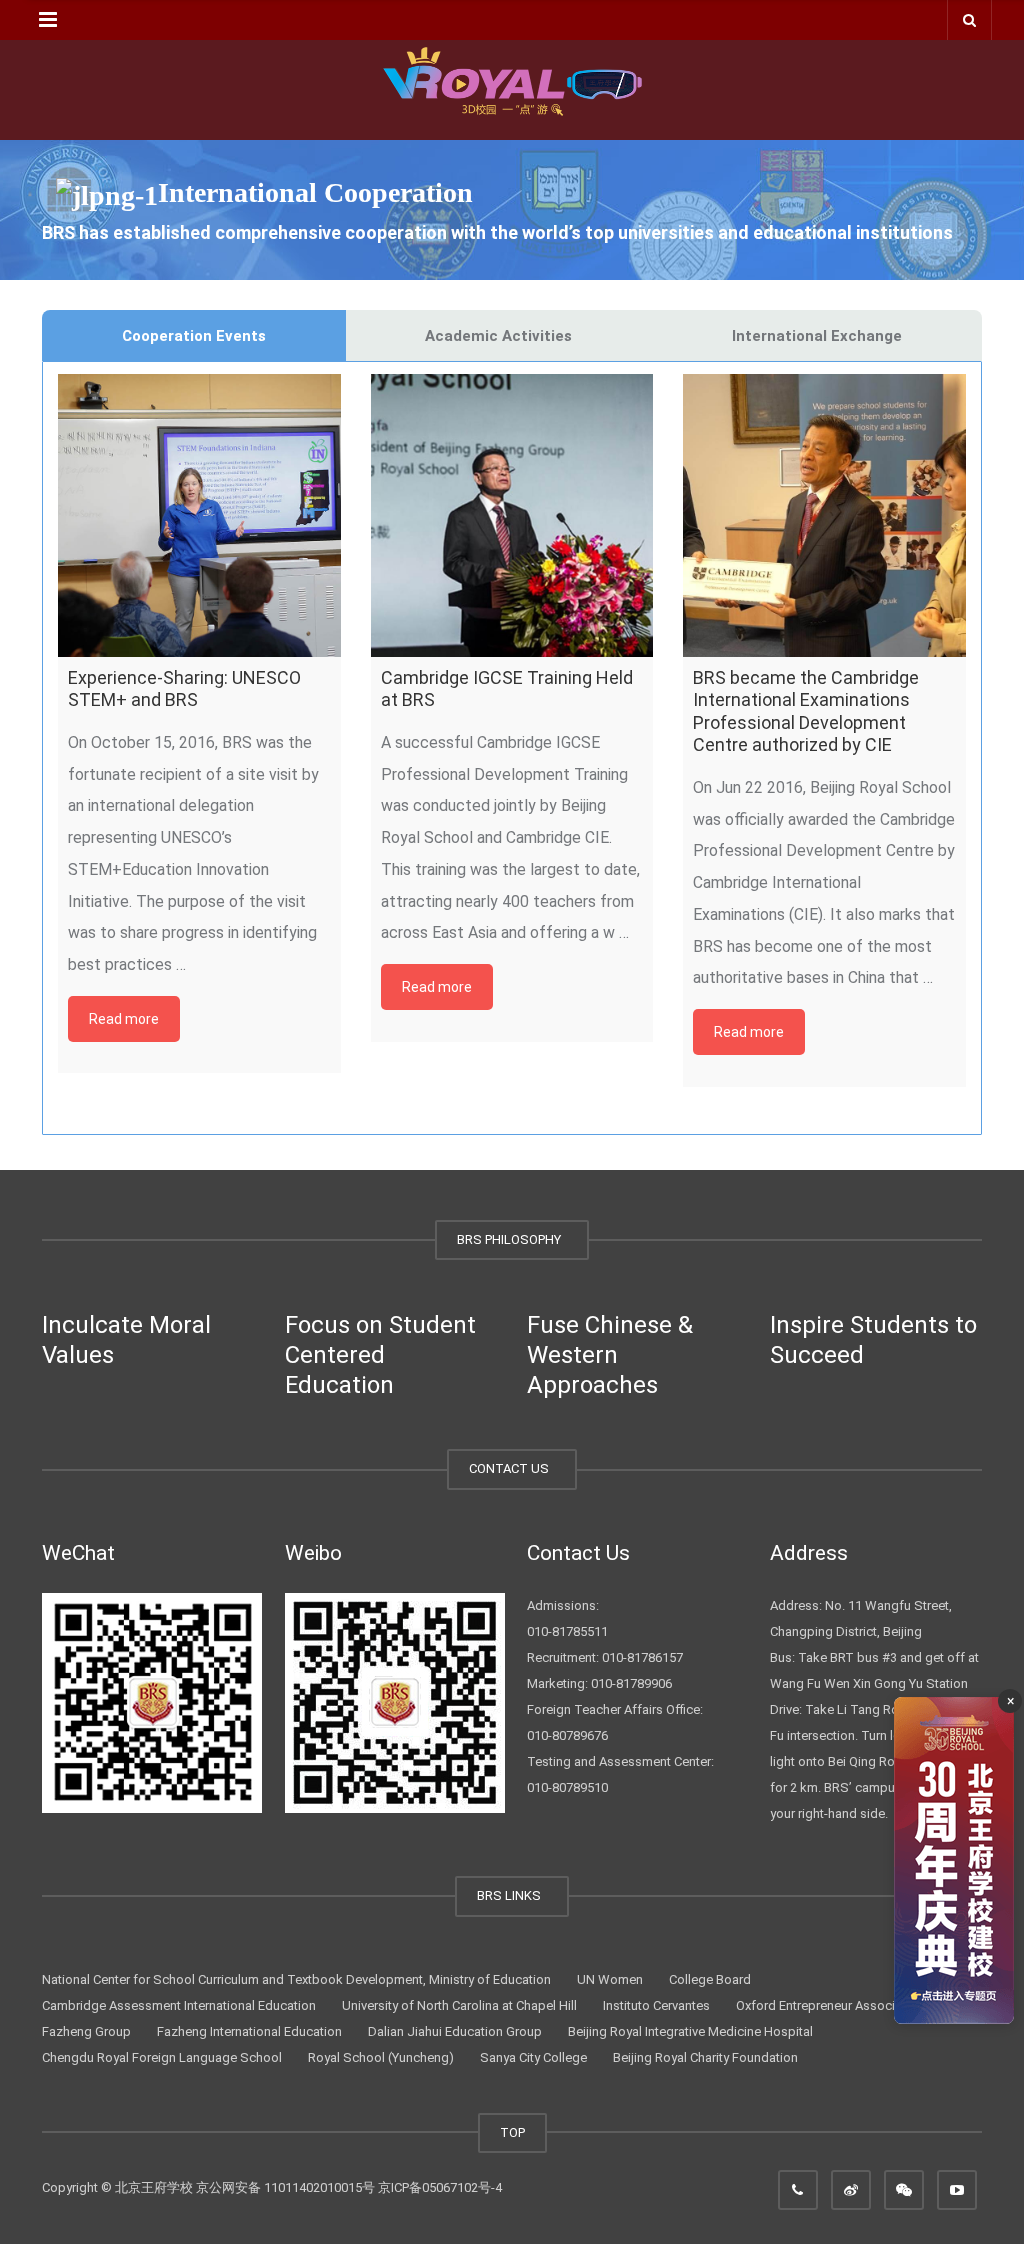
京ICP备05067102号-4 (440, 2187)
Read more (124, 1019)
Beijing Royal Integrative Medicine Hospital (690, 2031)
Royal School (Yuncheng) (381, 2057)
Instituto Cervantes (656, 2005)
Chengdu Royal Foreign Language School (162, 2057)
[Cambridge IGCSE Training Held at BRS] (512, 515)
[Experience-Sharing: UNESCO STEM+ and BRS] (199, 515)
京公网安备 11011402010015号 (285, 2187)
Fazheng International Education (249, 2031)
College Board (710, 1979)
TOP (512, 2132)
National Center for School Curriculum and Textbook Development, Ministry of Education (296, 1979)
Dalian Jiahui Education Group (455, 2031)
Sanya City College (533, 2057)
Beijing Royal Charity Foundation (705, 2057)
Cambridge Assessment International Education (179, 2005)
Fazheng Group (86, 2031)
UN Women (610, 1979)
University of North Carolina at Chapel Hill (459, 2005)
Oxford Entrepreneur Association (830, 2005)
